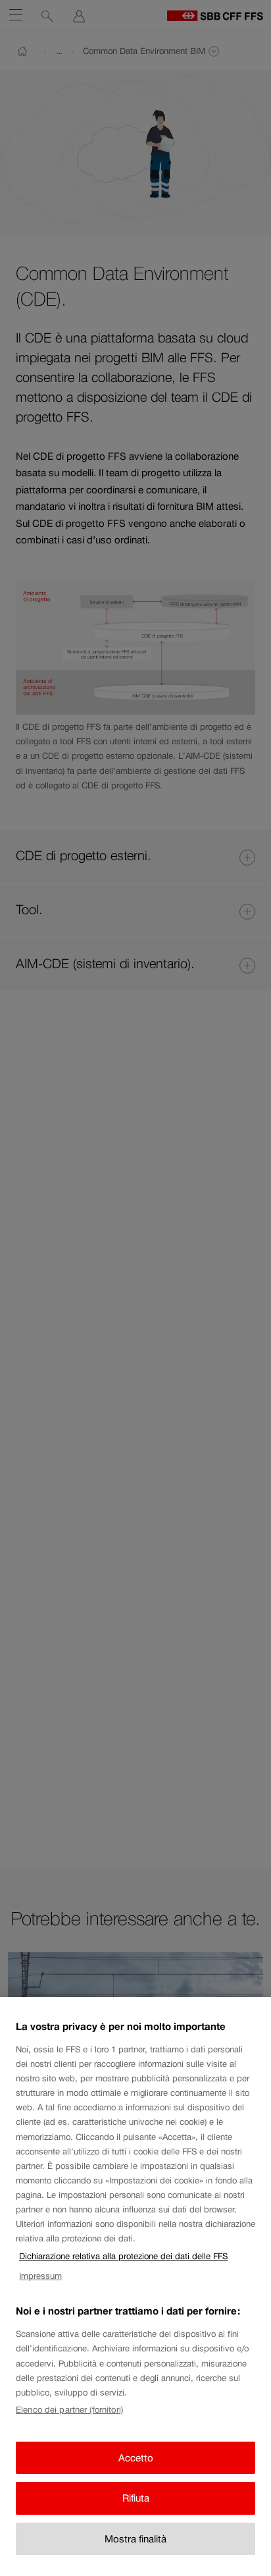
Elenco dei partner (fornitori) (69, 2410)
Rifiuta (136, 2498)
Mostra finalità (135, 2539)
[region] (135, 2287)
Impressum (40, 2276)
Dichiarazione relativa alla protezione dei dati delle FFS (123, 2256)
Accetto (136, 2458)
